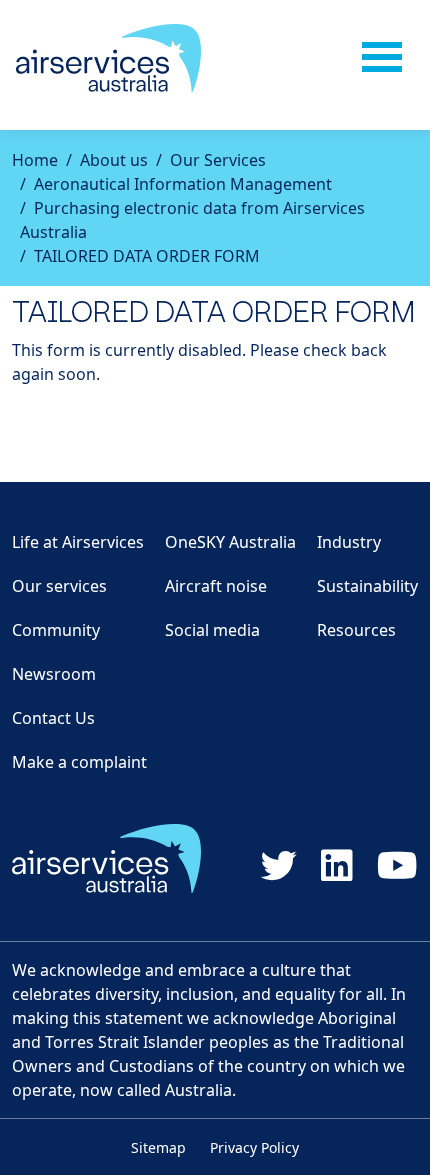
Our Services (218, 160)
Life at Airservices (78, 542)
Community (56, 630)
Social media (212, 630)
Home (35, 160)
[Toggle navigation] (382, 58)
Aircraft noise (216, 586)
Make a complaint (79, 762)
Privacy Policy (254, 1147)
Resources (356, 630)
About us (114, 160)
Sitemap (158, 1147)
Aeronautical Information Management (183, 184)
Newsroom (54, 674)
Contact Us (53, 718)
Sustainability (367, 586)
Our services (59, 586)
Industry (349, 542)
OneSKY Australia (230, 542)
